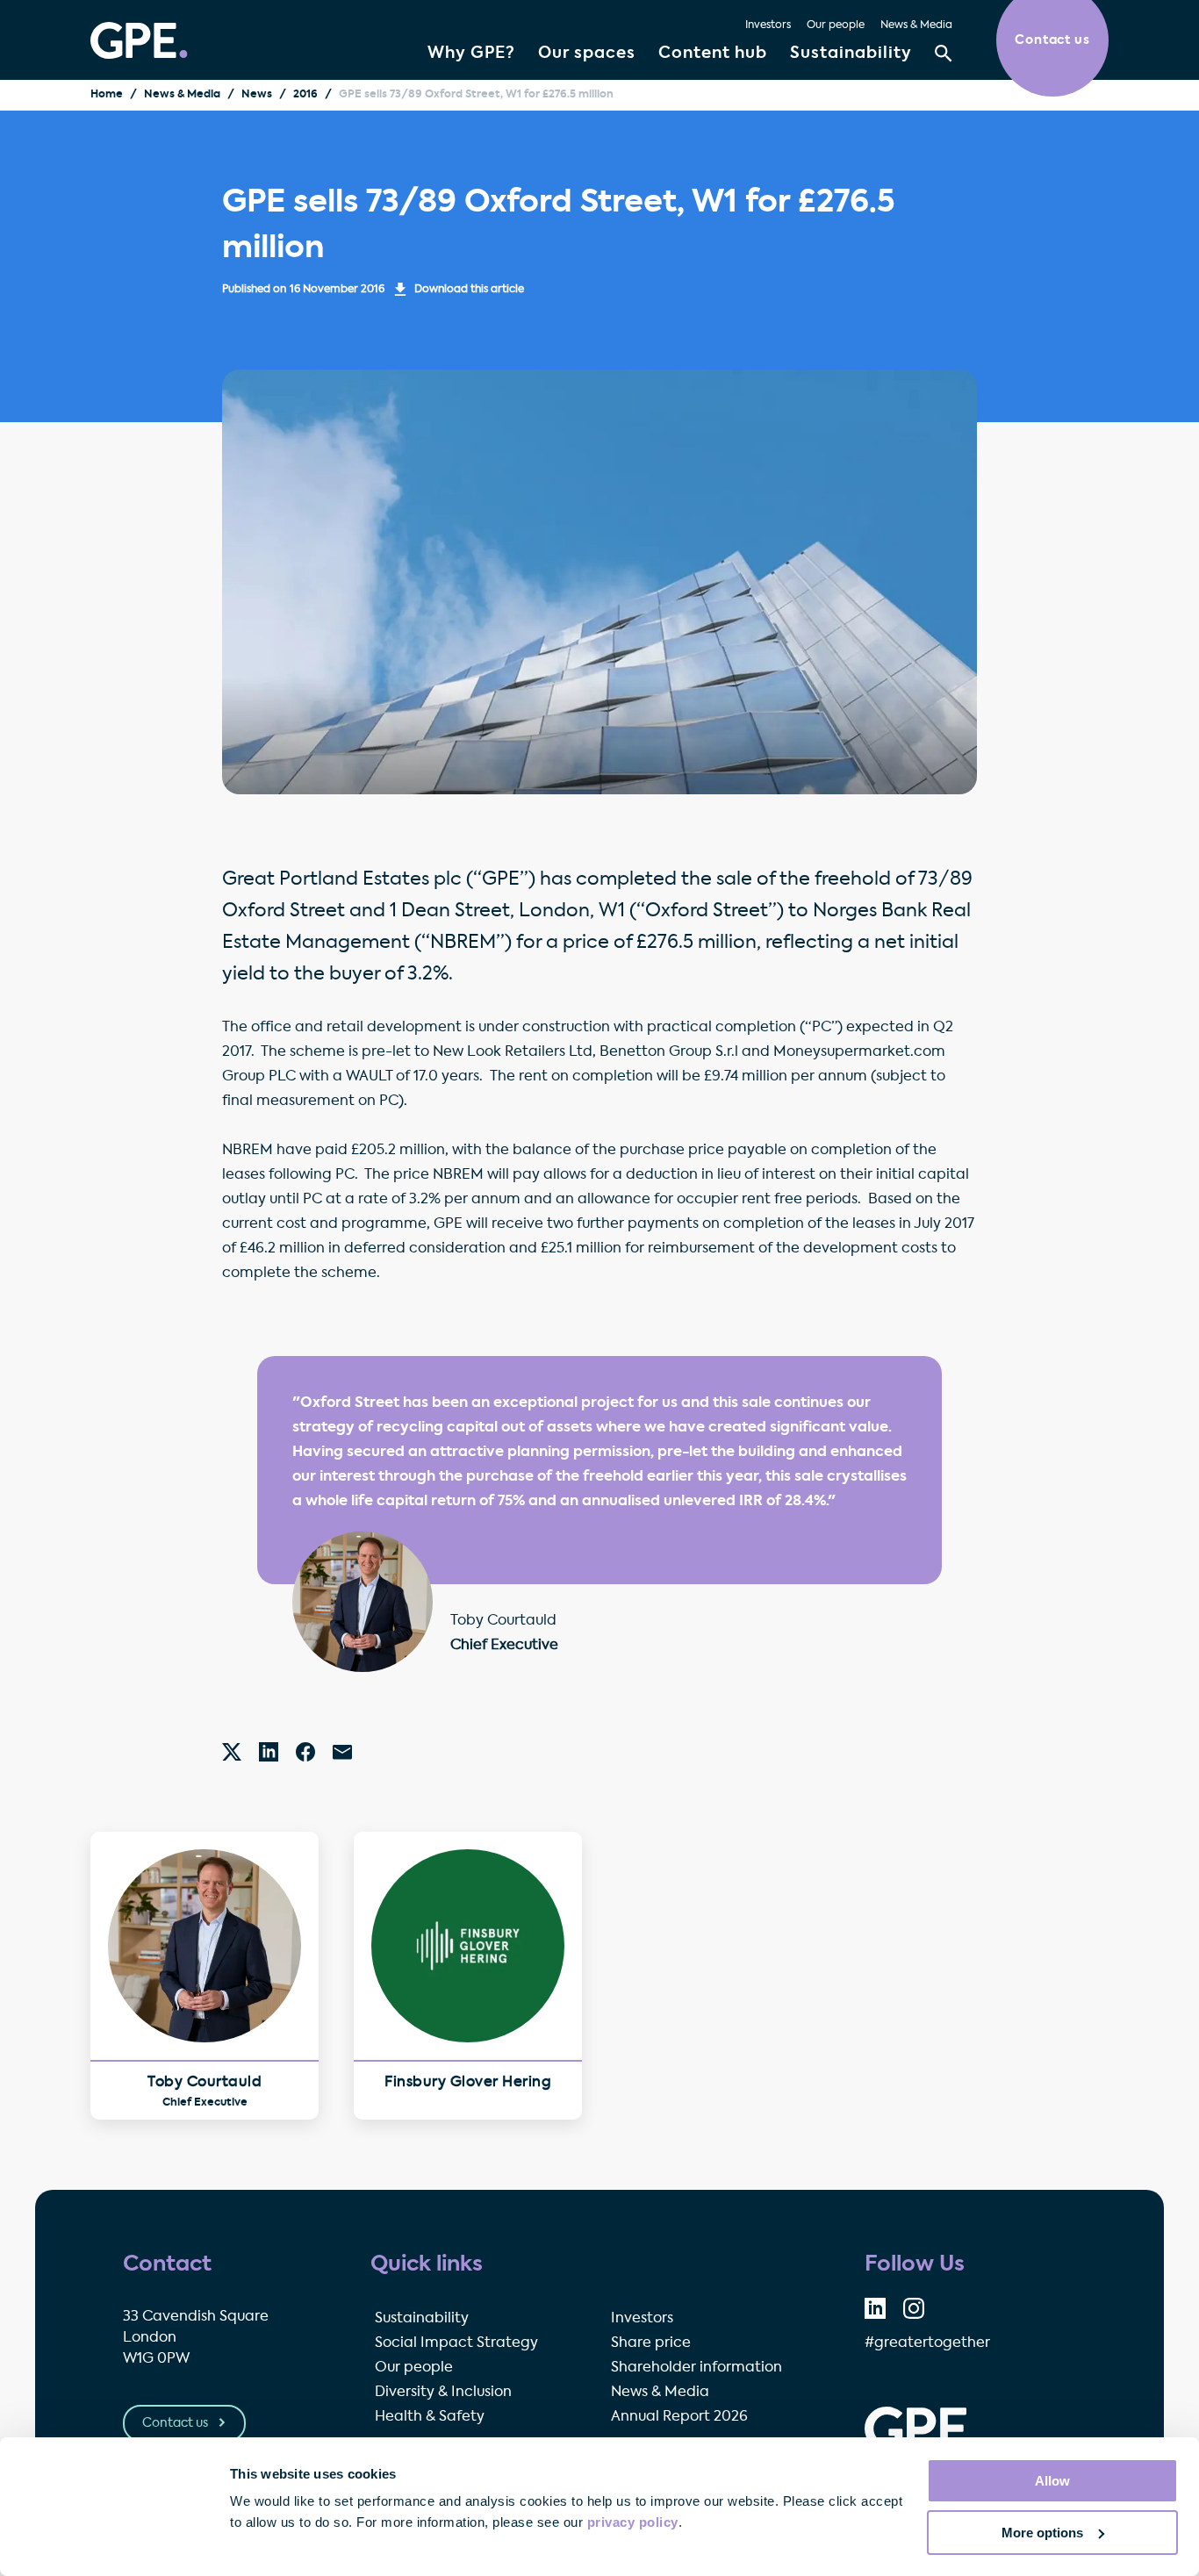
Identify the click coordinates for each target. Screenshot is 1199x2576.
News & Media (916, 25)
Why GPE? (471, 54)
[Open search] (944, 54)
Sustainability (851, 54)
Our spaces (587, 54)
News (257, 95)
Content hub (713, 54)
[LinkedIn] (269, 1752)
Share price (651, 2343)
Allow (1052, 2481)
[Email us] (342, 1752)
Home (107, 95)
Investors (768, 25)
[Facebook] (305, 1752)
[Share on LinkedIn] (875, 2308)
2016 (305, 95)
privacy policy (633, 2522)
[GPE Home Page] (139, 40)
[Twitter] (232, 1752)
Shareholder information (696, 2368)
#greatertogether (927, 2343)
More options (1042, 2533)
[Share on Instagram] (914, 2308)
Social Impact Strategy (456, 2343)
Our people (836, 25)
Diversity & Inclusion (443, 2393)
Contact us (176, 2423)
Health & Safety (430, 2417)
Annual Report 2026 (679, 2417)
